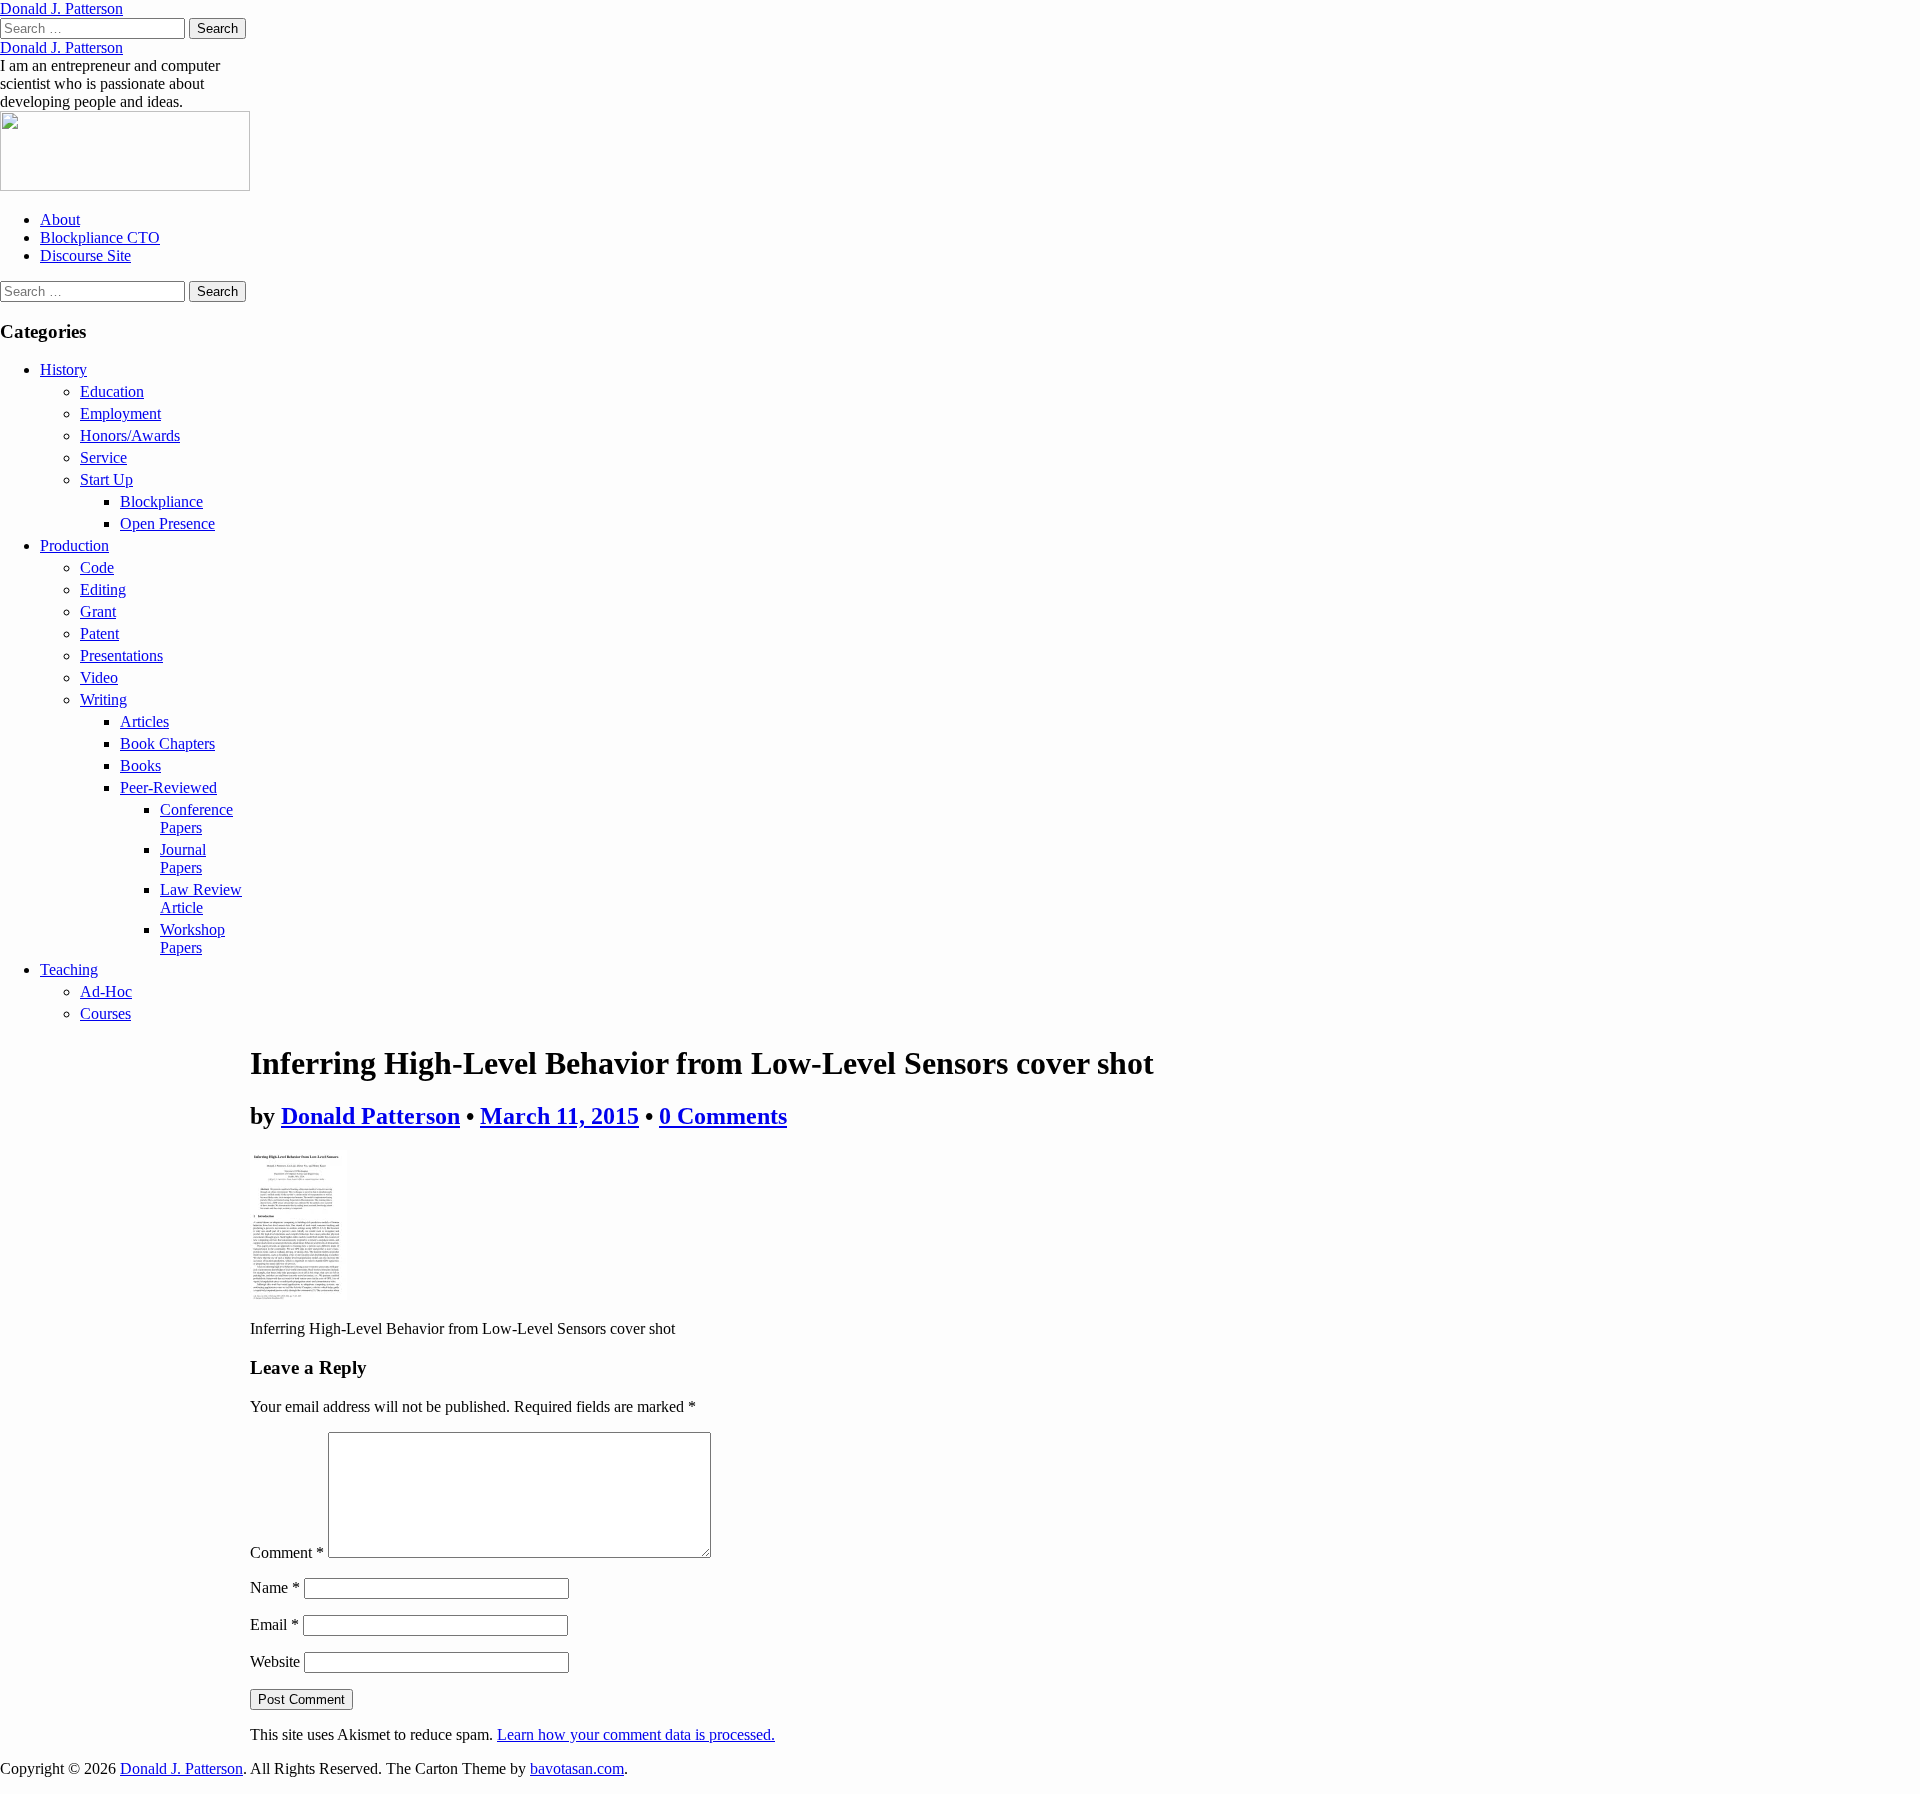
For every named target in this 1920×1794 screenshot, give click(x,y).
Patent (99, 633)
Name (275, 1587)
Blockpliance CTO (100, 237)
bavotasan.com (577, 1768)
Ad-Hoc (106, 991)
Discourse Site (85, 255)
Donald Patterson (370, 1116)
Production (74, 545)
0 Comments (723, 1116)
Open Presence (167, 523)
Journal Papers (183, 858)
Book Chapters (167, 743)
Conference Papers (196, 818)
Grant (98, 611)
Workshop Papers (192, 938)
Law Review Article (201, 898)
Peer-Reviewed (168, 787)
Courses (105, 1013)
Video (99, 677)
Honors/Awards (130, 435)
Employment (120, 413)
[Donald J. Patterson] (125, 185)
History (63, 369)
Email (274, 1624)
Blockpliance (161, 501)
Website (275, 1661)
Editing (103, 589)
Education (112, 391)
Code (97, 567)
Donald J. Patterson (61, 8)
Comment (287, 1552)
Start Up (106, 479)
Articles (144, 721)
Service (103, 457)
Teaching (69, 969)
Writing (103, 699)
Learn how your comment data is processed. (636, 1734)
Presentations (121, 655)
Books (140, 765)
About (60, 219)
